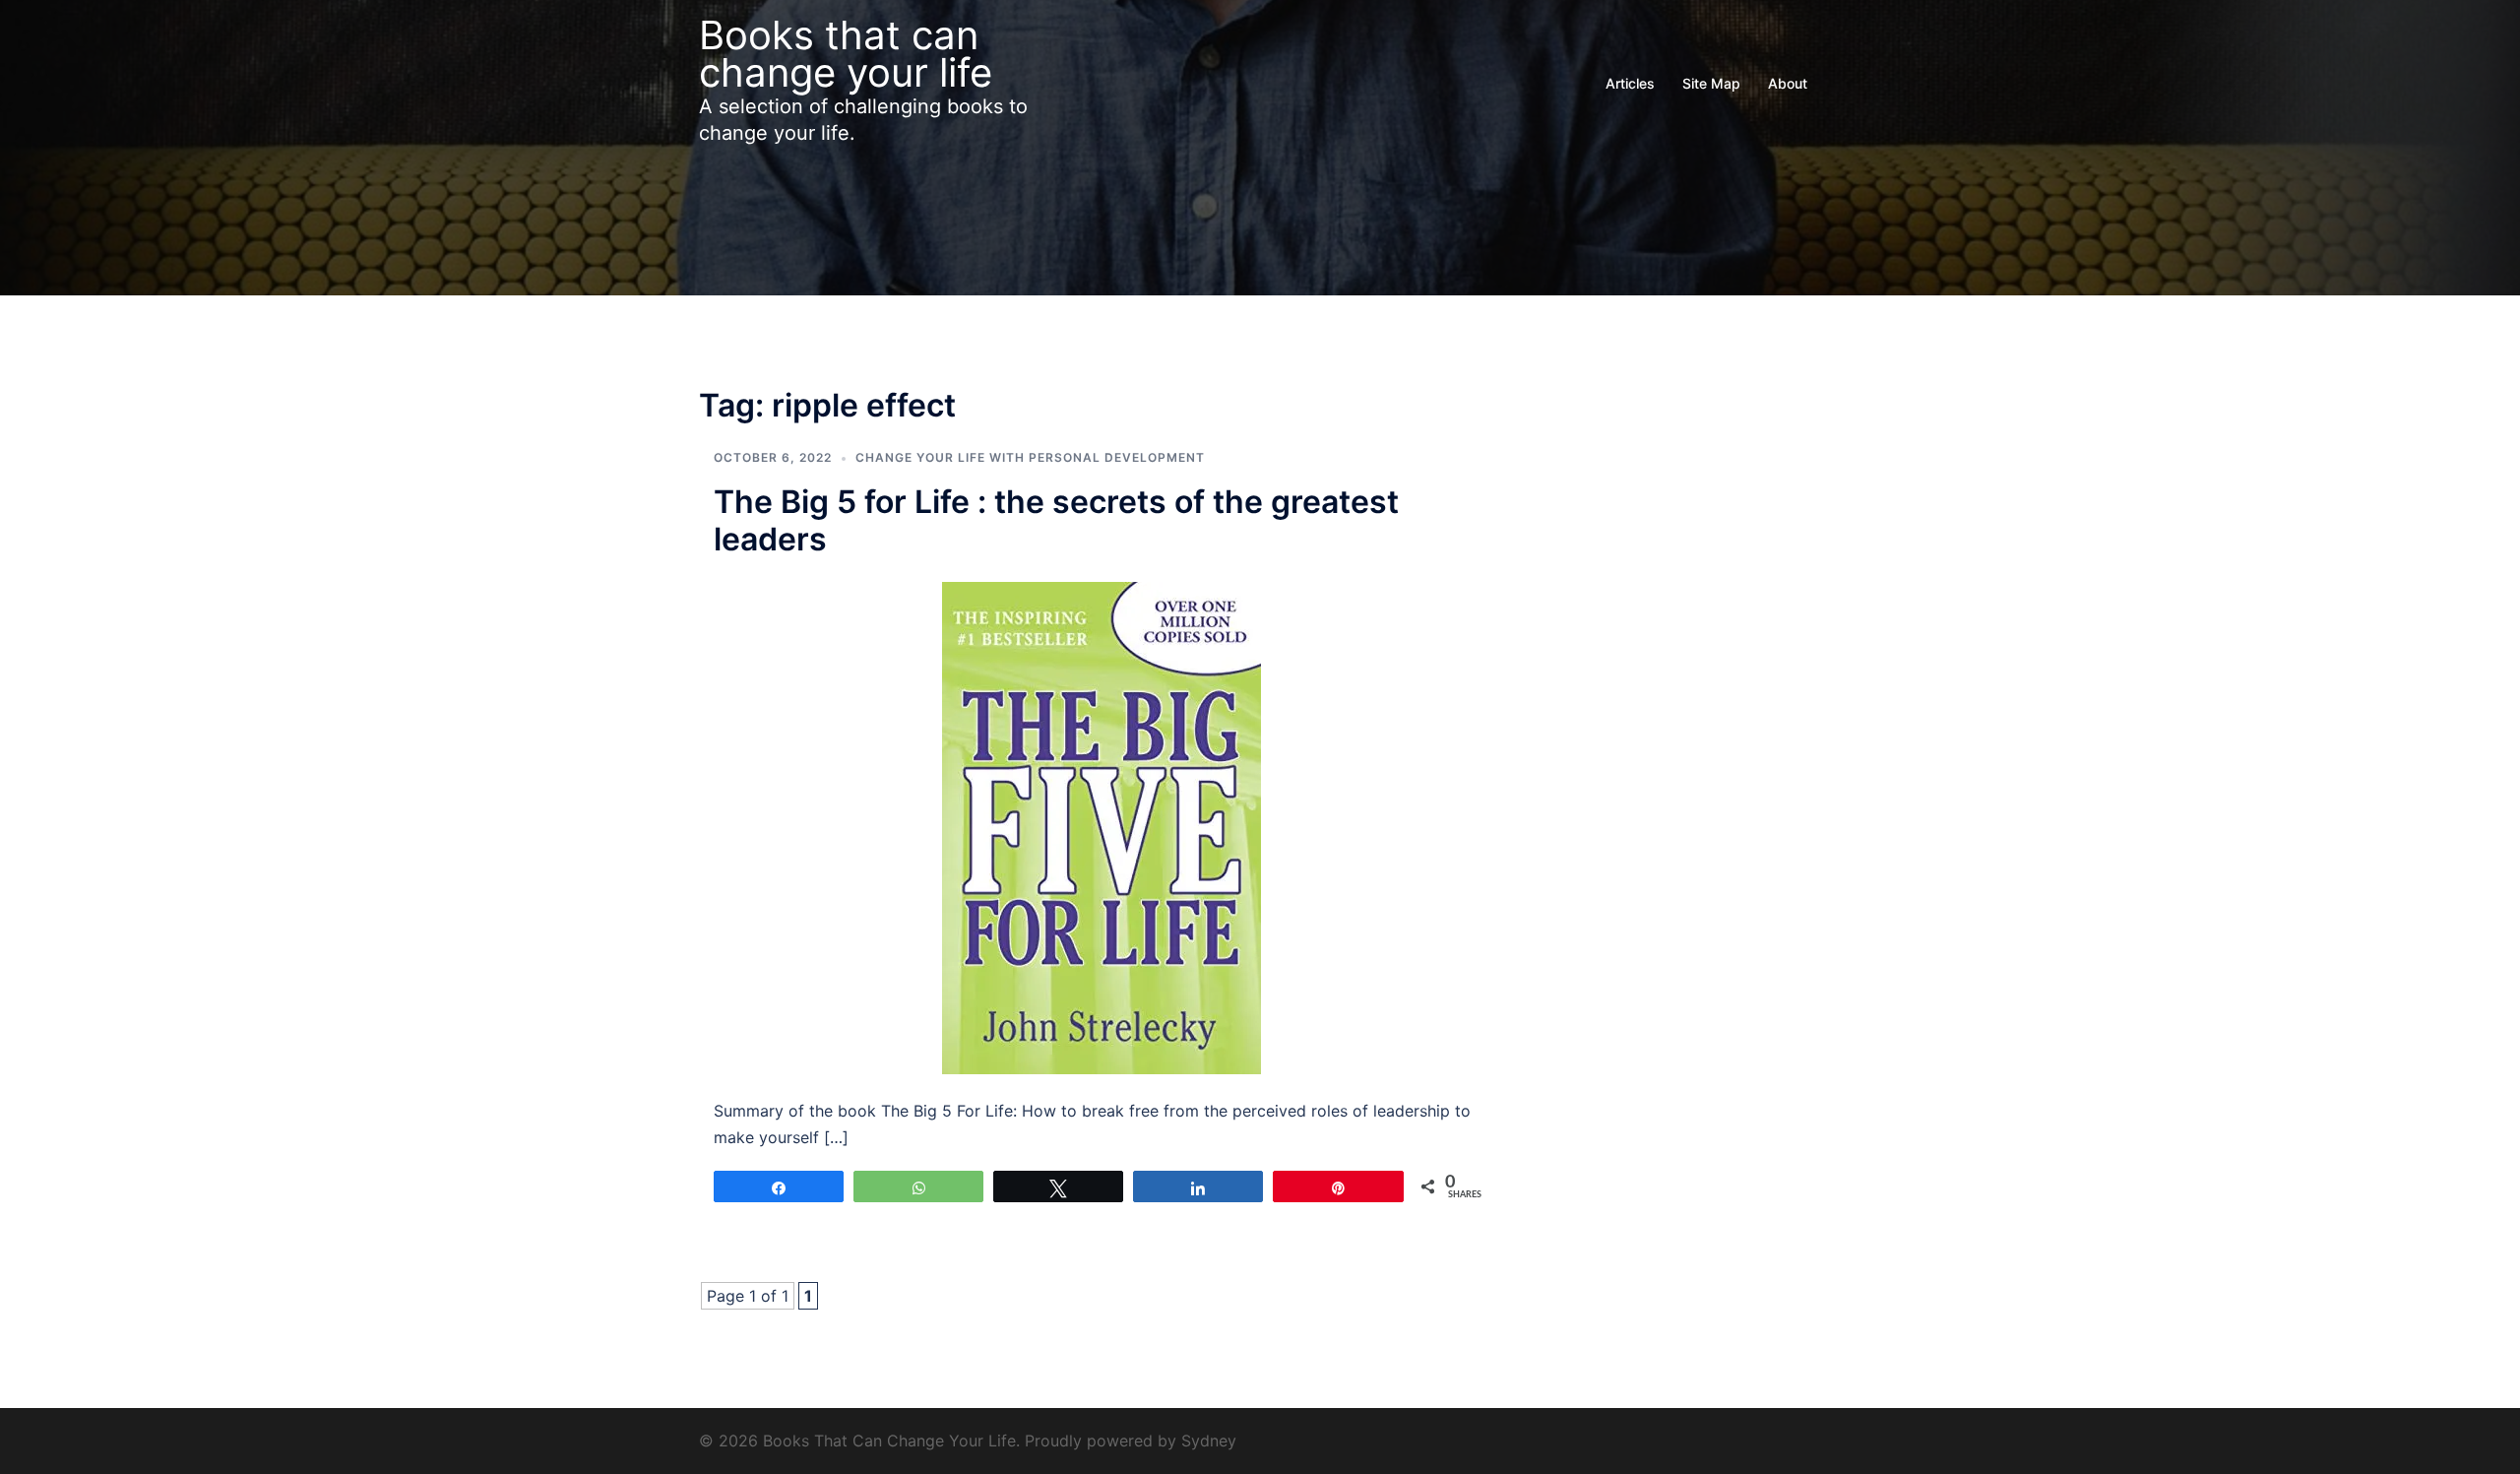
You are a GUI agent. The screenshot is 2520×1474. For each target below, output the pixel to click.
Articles (1630, 83)
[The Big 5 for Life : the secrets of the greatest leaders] (1102, 827)
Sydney (1209, 1441)
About (1788, 83)
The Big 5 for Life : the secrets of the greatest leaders (1056, 520)
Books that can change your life (846, 54)
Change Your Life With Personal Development (1030, 457)
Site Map (1711, 83)
